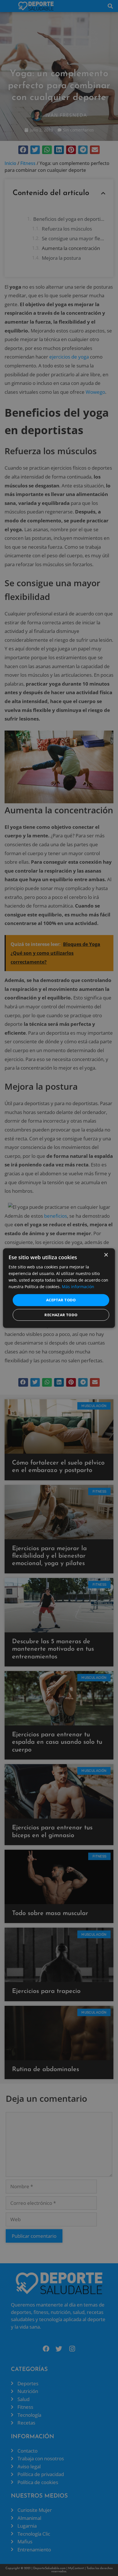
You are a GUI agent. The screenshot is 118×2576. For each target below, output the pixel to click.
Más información (78, 1287)
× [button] (106, 1255)
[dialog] (59, 1288)
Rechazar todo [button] (61, 1315)
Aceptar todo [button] (61, 1300)
